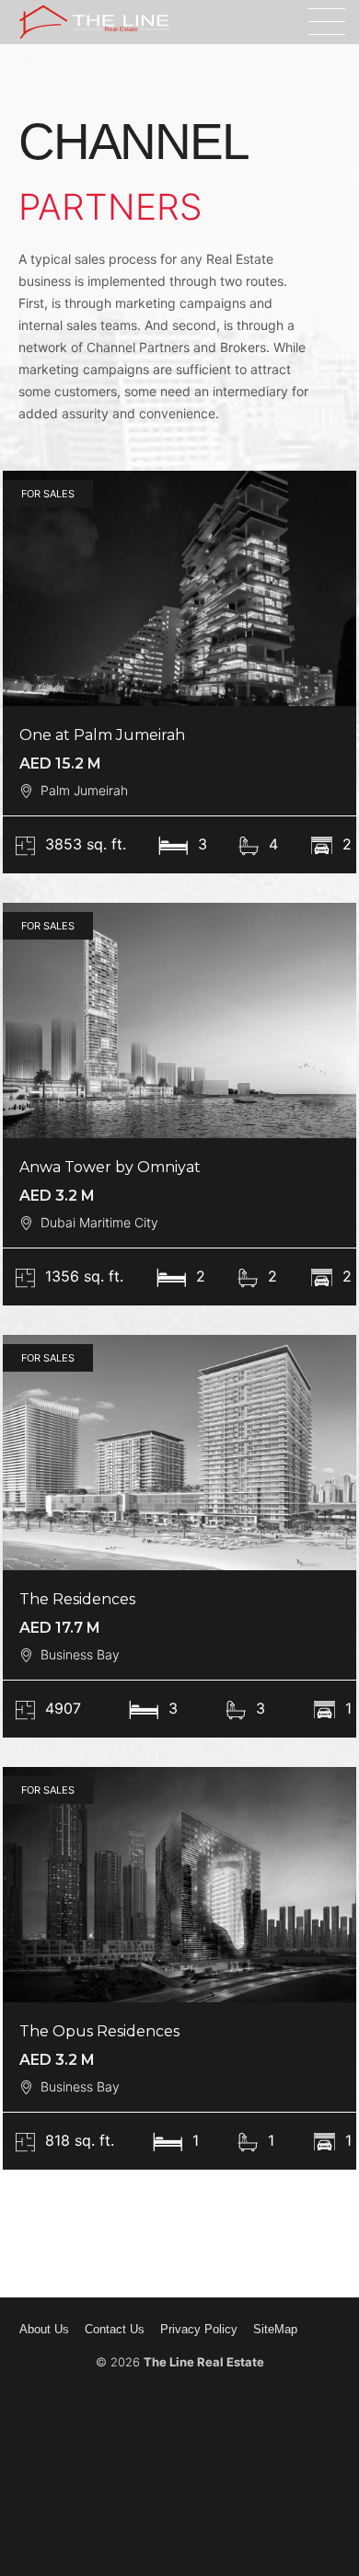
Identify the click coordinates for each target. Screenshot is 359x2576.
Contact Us (115, 2329)
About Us (44, 2329)
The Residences (77, 1599)
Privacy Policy (199, 2329)
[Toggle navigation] (327, 22)
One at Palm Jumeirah (102, 735)
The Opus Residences (99, 2031)
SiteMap (275, 2329)
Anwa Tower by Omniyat (110, 1167)
